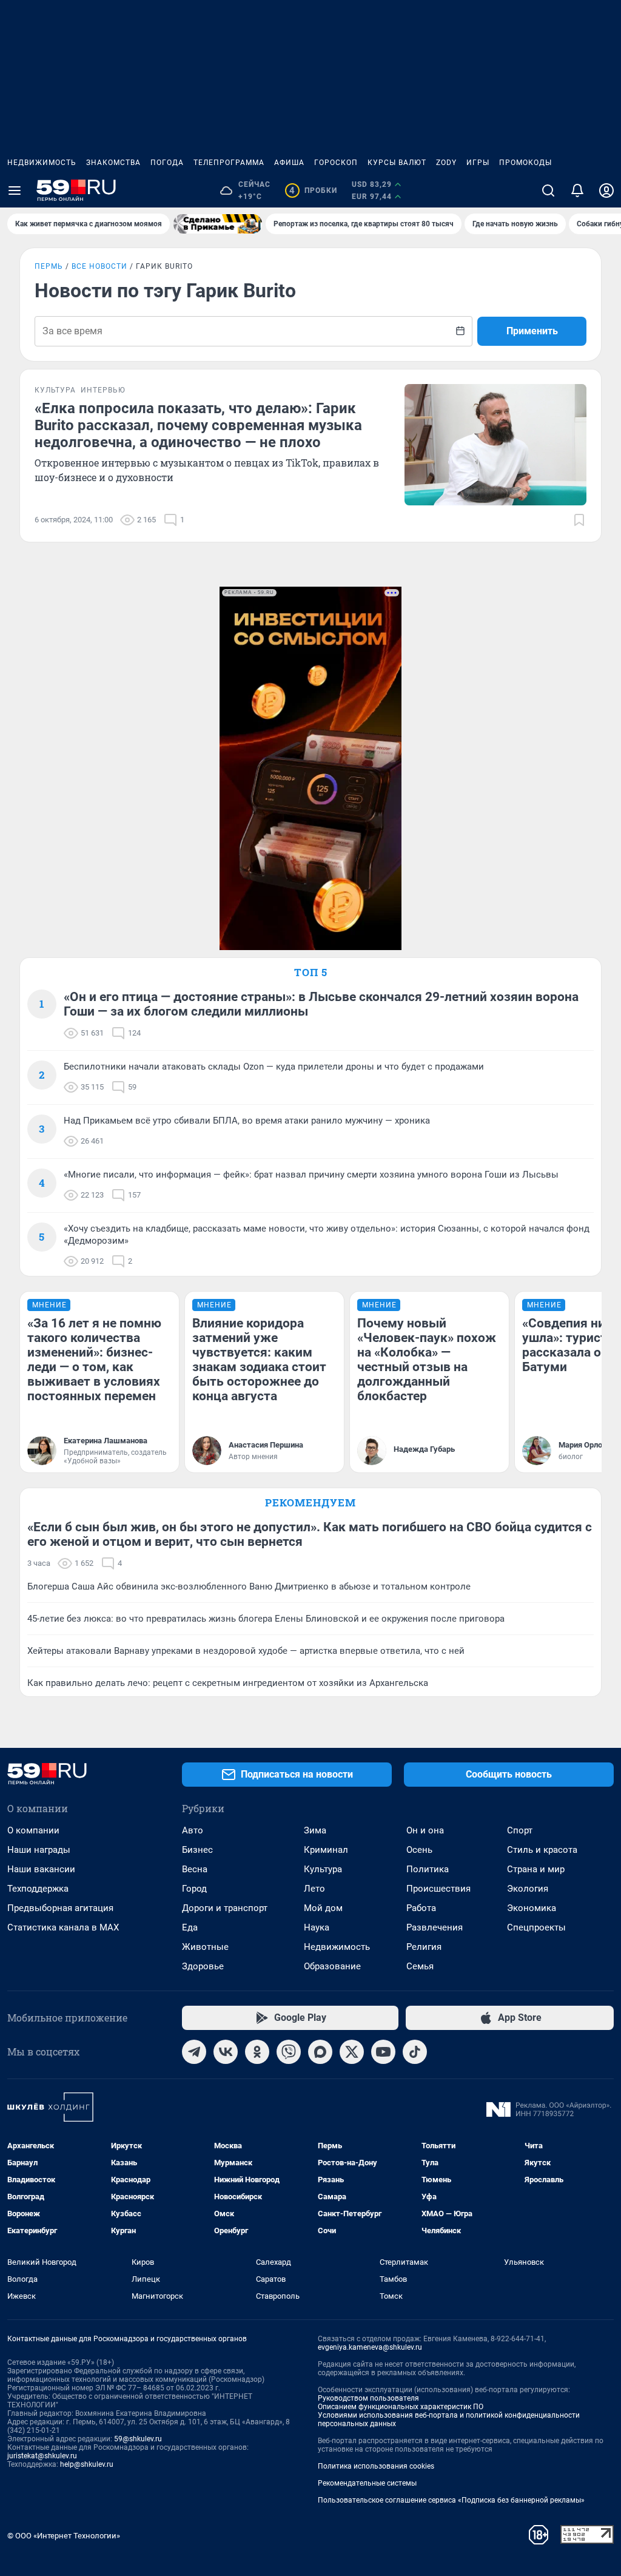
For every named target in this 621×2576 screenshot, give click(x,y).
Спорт (520, 1830)
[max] (320, 2052)
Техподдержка (38, 1889)
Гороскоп (336, 163)
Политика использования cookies (376, 2466)
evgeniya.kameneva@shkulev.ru (370, 2347)
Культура (323, 1869)
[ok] (257, 2052)
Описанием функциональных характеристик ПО (401, 2407)
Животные (205, 1947)
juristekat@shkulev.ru (42, 2456)
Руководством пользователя (368, 2398)
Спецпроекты (536, 1927)
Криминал (326, 1850)
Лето (314, 1889)
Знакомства (113, 163)
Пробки (313, 191)
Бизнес (197, 1850)
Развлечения (435, 1927)
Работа (421, 1908)
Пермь (49, 266)
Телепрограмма (229, 163)
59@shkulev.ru (138, 2439)
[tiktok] (415, 2052)
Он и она (425, 1830)
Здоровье (203, 1966)
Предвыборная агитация (60, 1908)
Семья (420, 1966)
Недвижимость (42, 163)
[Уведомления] (577, 191)
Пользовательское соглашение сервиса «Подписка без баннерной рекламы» (451, 2500)
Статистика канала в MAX (63, 1927)
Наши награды (39, 1850)
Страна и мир (536, 1869)
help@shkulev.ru (87, 2464)
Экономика (532, 1908)
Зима (315, 1830)
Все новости (99, 266)
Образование (332, 1966)
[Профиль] (606, 191)
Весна (195, 1869)
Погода (167, 163)
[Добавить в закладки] (579, 520)
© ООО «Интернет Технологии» (64, 2536)
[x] (352, 2052)
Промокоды (525, 163)
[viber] (289, 2052)
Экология (528, 1889)
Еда (190, 1927)
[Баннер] (218, 224)
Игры (478, 163)
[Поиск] (548, 191)
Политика (428, 1869)
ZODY (446, 163)
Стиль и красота (542, 1850)
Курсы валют (397, 163)
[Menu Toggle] (15, 191)
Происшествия (438, 1889)
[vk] (226, 2052)
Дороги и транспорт (225, 1908)
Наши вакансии (41, 1869)
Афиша (289, 163)
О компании (33, 1830)
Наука (317, 1927)
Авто (193, 1830)
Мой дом (323, 1908)
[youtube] (383, 2052)
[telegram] (194, 2052)
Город (194, 1889)
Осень (419, 1850)
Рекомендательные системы (367, 2483)
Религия (424, 1947)
